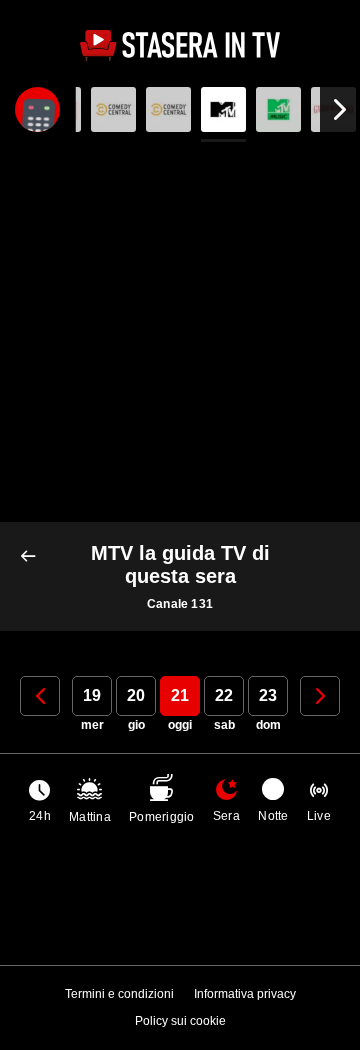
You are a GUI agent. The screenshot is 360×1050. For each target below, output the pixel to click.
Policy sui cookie (180, 1021)
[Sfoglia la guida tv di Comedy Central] (113, 109)
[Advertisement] (180, 332)
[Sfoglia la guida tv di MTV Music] (278, 109)
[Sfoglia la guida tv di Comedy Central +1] (168, 109)
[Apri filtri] (37, 109)
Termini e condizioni (119, 994)
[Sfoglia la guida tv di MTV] (223, 109)
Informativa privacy (245, 994)
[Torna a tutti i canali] (32, 556)
